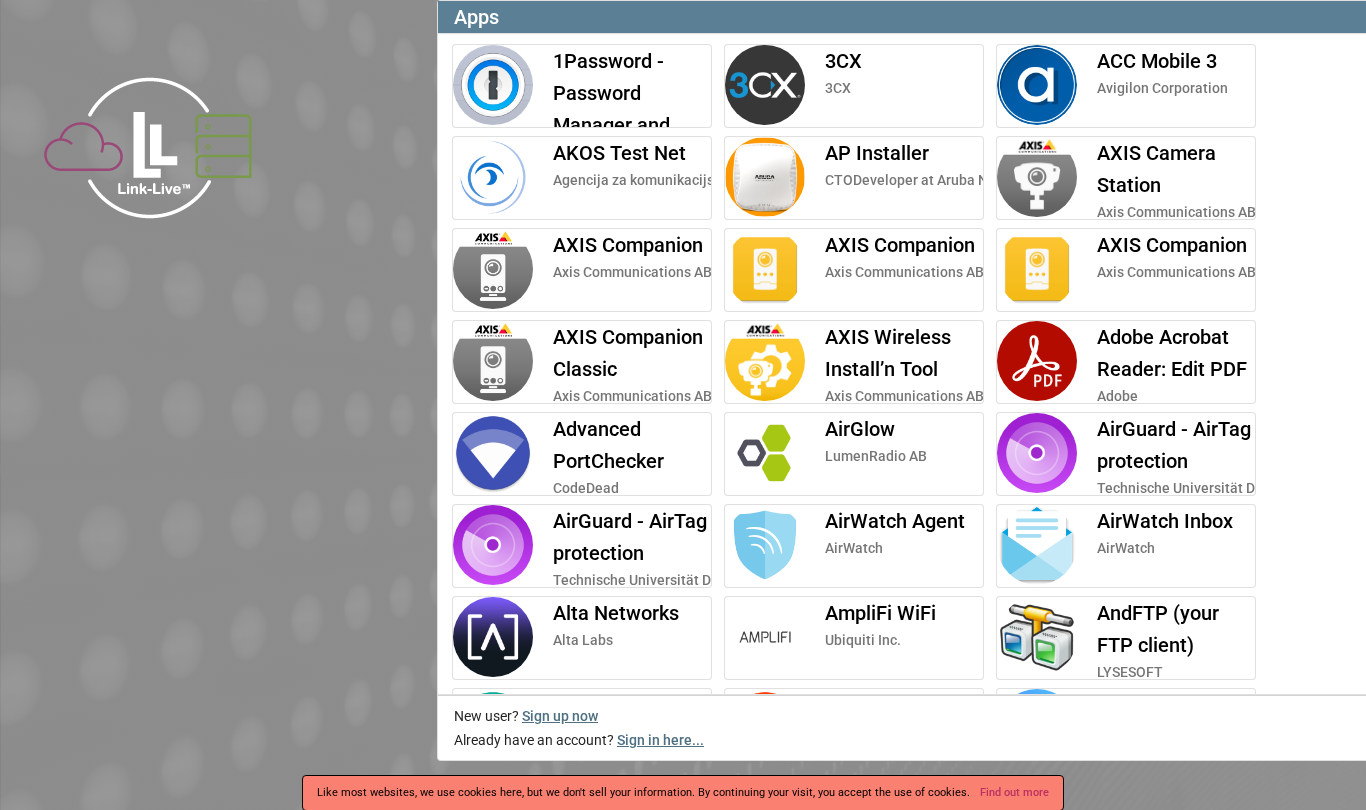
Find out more (1014, 792)
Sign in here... (660, 740)
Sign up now (560, 716)
